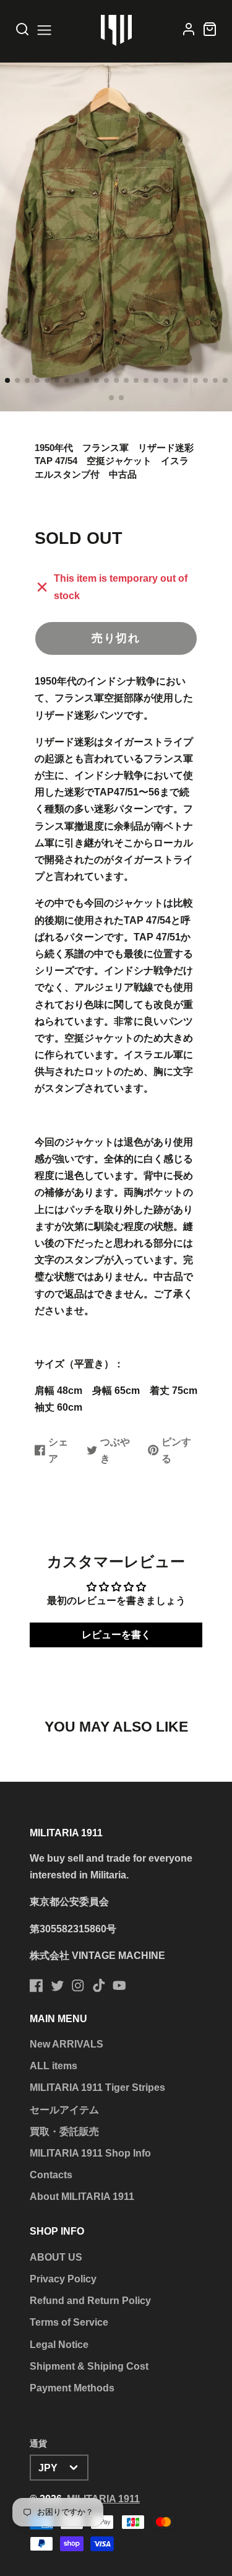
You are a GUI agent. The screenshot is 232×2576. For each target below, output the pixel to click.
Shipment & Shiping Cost (89, 2366)
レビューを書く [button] (116, 1635)
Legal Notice (59, 2345)
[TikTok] (99, 1986)
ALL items (54, 2066)
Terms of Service (69, 2322)
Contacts (51, 2175)
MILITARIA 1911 (103, 2499)
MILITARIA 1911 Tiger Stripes (97, 2088)
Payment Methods (72, 2388)
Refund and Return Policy (90, 2301)
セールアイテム (64, 2110)
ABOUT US (56, 2257)
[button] (7, 380)
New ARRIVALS (67, 2044)
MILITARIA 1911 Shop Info (90, 2153)
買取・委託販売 (64, 2131)
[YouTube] (119, 1986)
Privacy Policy (63, 2279)
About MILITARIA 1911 (82, 2197)
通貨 (38, 2443)
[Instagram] (78, 1986)
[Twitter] (58, 1986)
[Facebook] (37, 1986)
